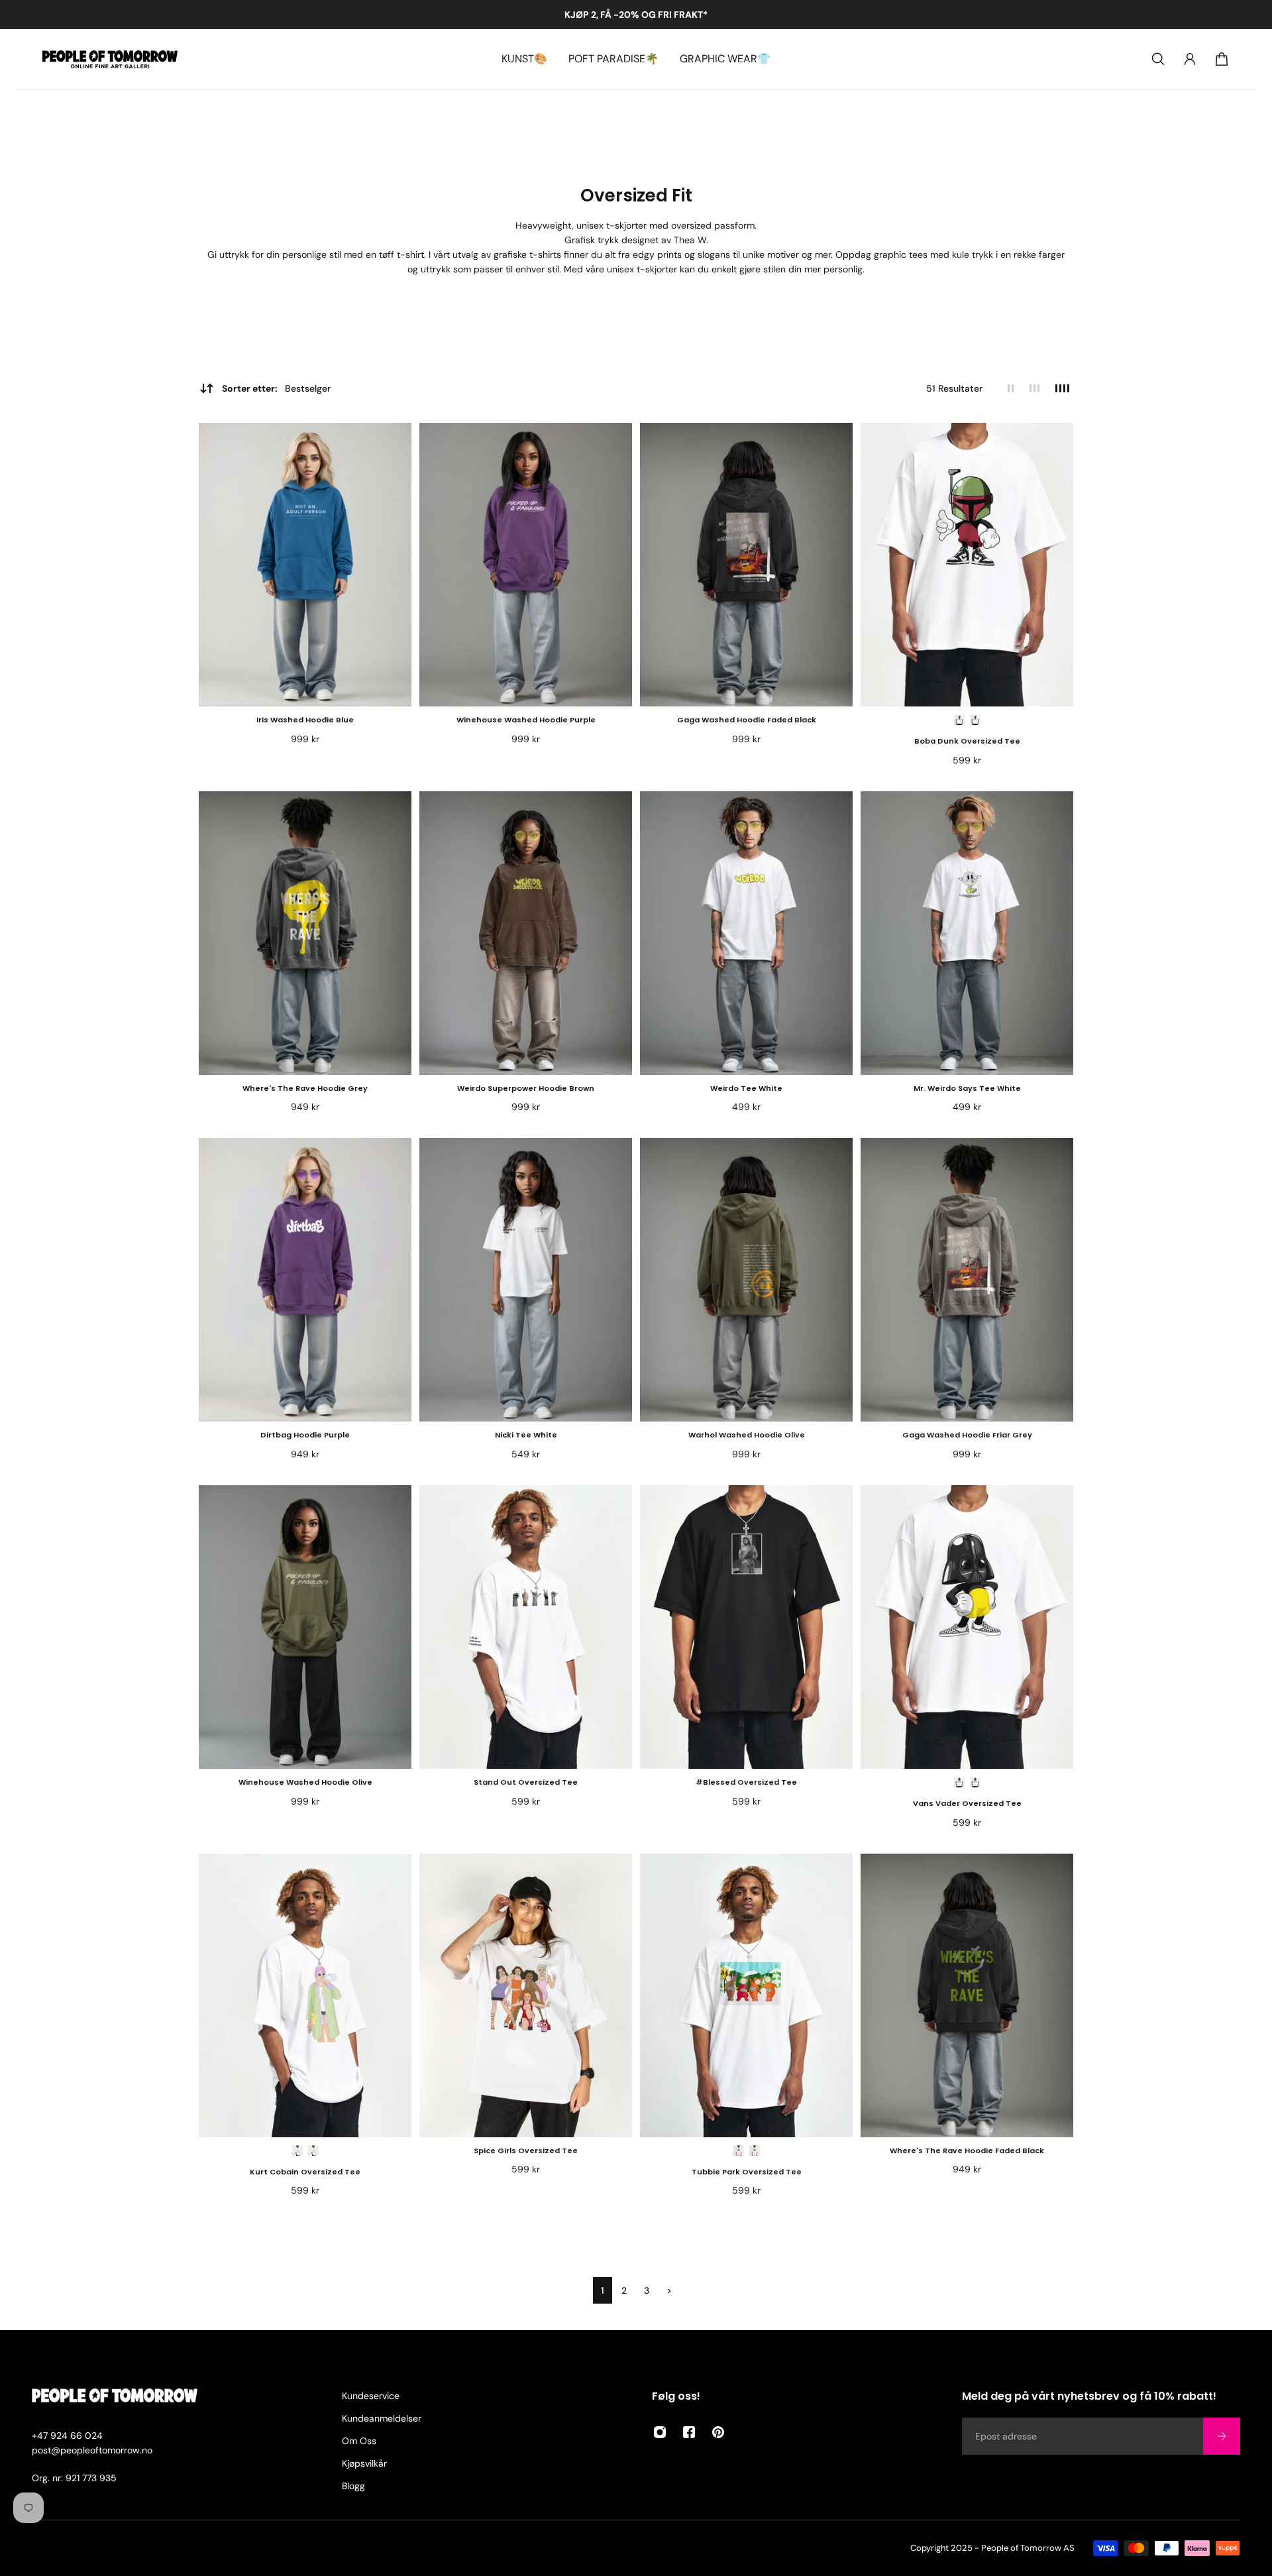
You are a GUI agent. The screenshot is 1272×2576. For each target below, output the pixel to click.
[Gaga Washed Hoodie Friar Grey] (967, 1280)
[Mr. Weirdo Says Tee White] (967, 933)
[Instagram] (660, 2432)
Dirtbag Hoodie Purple (305, 1435)
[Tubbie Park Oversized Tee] (746, 1995)
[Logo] (110, 59)
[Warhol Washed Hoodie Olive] (746, 1280)
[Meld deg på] (1222, 2436)
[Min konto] (1190, 59)
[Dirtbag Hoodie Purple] (305, 1280)
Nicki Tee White (526, 1435)
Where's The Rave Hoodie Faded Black (967, 2151)
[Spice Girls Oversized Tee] (526, 1995)
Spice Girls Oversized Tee (526, 2151)
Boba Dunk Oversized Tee (967, 741)
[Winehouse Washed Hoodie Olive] (305, 1627)
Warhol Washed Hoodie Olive (747, 1435)
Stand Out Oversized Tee (526, 1782)
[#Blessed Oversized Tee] (746, 1627)
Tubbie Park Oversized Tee (747, 2172)
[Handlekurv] (1222, 59)
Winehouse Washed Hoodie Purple (526, 720)
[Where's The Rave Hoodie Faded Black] (967, 1995)
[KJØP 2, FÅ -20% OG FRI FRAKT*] (636, 15)
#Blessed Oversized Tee (746, 1782)
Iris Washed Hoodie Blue (305, 720)
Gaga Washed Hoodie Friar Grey (967, 1435)
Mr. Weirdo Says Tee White (967, 1088)
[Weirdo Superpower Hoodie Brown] (526, 933)
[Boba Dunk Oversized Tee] (967, 565)
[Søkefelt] (1158, 59)
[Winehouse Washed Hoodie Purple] (526, 565)
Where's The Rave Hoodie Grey (305, 1088)
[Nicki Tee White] (526, 1280)
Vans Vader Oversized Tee (967, 1803)
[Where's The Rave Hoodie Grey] (305, 933)
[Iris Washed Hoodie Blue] (305, 565)
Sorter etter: (276, 388)
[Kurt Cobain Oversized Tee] (305, 1995)
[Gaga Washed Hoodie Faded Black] (746, 565)
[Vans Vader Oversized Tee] (967, 1627)
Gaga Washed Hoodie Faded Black (747, 720)
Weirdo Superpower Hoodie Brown (526, 1088)
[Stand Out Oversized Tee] (526, 1627)
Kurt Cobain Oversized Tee (305, 2172)
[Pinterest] (718, 2432)
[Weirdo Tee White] (746, 933)
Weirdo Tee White (746, 1088)
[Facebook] (689, 2432)
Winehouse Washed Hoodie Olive (305, 1782)
